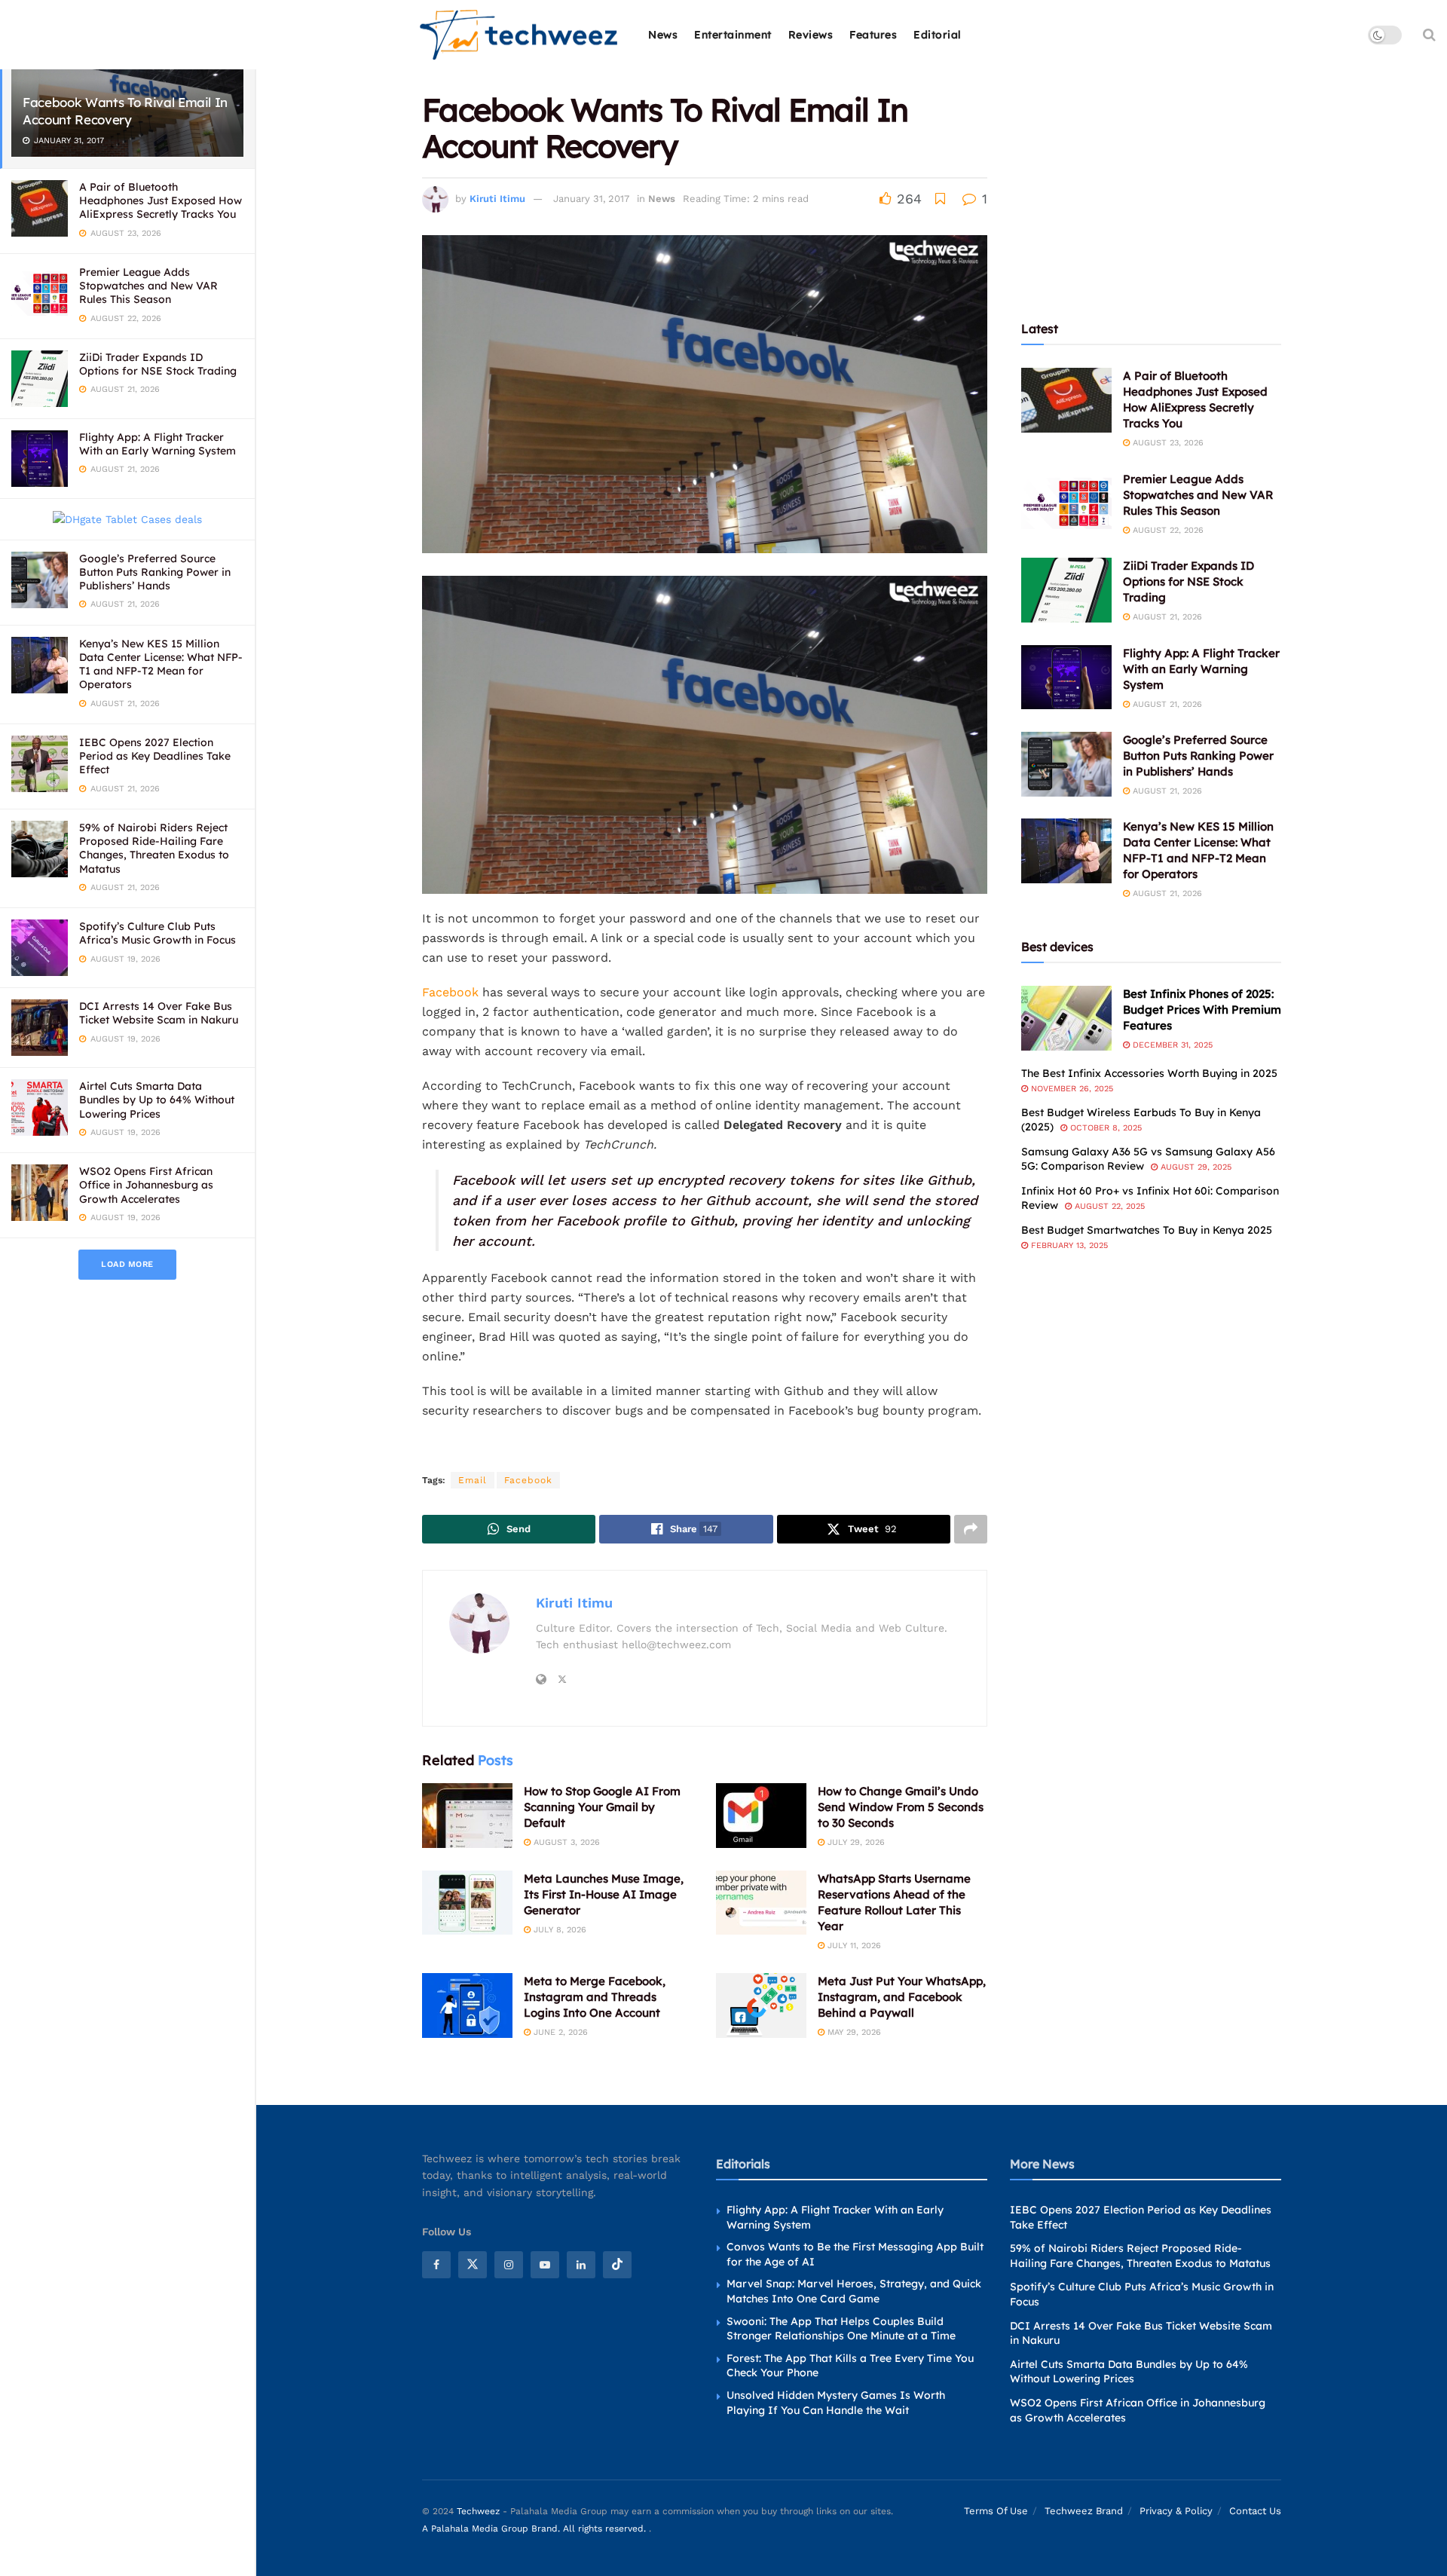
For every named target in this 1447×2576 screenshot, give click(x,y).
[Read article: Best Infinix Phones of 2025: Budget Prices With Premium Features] (1066, 1018)
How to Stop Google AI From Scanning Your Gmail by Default (602, 1807)
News (663, 35)
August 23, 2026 (1167, 443)
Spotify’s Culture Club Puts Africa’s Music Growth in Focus (158, 933)
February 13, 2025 (1068, 1245)
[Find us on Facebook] (436, 2265)
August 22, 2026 (1167, 530)
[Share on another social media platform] (971, 1529)
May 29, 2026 (853, 2032)
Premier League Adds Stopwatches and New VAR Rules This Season (148, 286)
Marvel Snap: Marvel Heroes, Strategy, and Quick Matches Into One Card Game (854, 2292)
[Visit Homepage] (520, 35)
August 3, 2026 (565, 1842)
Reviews (811, 35)
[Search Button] (1429, 35)
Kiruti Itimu (497, 199)
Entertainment (733, 35)
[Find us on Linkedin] (581, 2265)
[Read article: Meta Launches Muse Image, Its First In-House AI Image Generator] (467, 1903)
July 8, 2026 (558, 1930)
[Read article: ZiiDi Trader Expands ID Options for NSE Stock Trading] (1066, 590)
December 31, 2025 (1171, 1045)
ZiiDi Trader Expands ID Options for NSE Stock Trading (158, 364)
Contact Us (1255, 2512)
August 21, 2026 (1166, 617)
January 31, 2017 (591, 199)
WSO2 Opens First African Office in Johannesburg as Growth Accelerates (146, 1185)
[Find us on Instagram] (509, 2265)
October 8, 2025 (1104, 1128)
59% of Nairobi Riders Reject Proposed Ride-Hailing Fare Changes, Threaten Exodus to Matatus (154, 848)
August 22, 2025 (1108, 1206)
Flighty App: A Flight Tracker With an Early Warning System (158, 444)
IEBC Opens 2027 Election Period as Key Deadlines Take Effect (155, 756)
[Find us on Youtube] (545, 2265)
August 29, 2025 (1195, 1167)
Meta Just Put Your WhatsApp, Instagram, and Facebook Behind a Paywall (902, 1997)
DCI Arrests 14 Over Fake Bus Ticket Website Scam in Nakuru (159, 1013)
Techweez (478, 2512)
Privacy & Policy (1176, 2512)
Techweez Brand (1084, 2512)
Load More (127, 1264)
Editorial (938, 35)
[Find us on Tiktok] (617, 2265)
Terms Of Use (996, 2512)
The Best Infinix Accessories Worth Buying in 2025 (1149, 1073)
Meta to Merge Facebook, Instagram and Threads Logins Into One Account (595, 1997)
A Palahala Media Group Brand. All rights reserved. (535, 2529)
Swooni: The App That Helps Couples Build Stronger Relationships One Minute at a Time (841, 2329)
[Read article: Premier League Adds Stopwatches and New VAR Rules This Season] (1066, 503)
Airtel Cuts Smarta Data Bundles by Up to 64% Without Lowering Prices (157, 1100)
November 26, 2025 (1071, 1089)
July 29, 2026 (855, 1842)
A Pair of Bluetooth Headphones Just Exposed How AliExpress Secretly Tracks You (161, 200)
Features (873, 35)
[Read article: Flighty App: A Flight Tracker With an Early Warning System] (1066, 678)
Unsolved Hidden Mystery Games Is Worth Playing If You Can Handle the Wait (836, 2403)
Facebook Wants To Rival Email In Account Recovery (125, 111)
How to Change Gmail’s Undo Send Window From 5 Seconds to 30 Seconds (901, 1807)
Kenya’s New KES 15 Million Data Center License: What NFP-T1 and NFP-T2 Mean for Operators (161, 664)
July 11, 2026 (853, 1946)
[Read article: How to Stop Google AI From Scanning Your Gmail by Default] (467, 1816)
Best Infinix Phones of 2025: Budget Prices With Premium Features (1202, 1010)
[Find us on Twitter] (473, 2265)
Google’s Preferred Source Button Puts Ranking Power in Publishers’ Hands (155, 572)
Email (473, 1480)
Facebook (450, 992)
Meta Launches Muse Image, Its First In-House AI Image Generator (604, 1894)
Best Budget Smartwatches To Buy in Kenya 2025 (1147, 1230)
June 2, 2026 (559, 2032)
